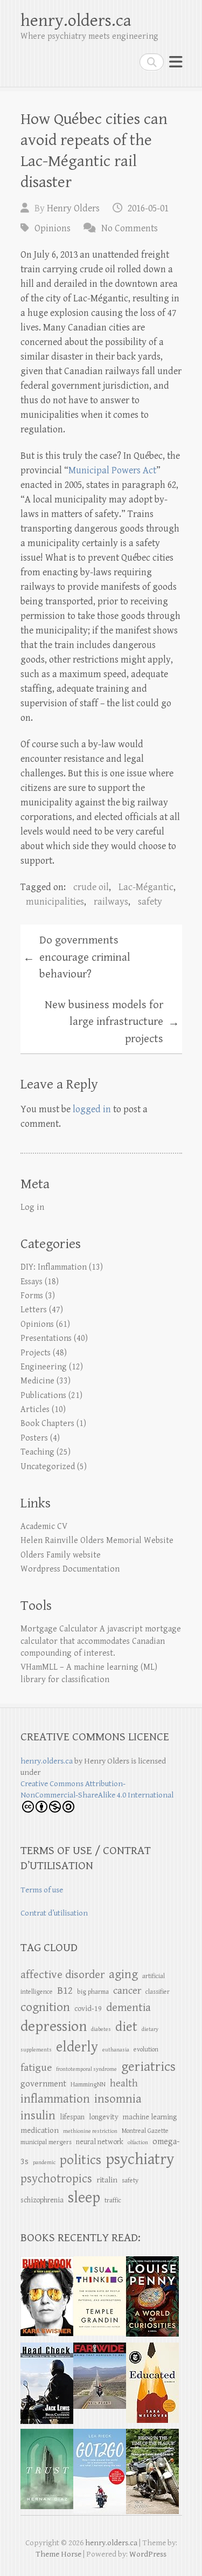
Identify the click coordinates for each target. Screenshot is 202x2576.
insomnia (118, 2099)
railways (111, 902)
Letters (34, 1310)
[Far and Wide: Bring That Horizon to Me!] (100, 2348)
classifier (158, 1992)
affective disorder (62, 1975)
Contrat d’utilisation (54, 1913)
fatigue (36, 2068)
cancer (127, 1990)
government (43, 2084)
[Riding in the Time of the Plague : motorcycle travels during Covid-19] (152, 2434)
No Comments (130, 228)
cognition (45, 2007)
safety (150, 902)
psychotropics (56, 2179)
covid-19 (88, 2009)
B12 (65, 1991)
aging (123, 1975)
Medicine (37, 1381)
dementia (128, 2007)
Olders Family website (61, 1555)
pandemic (44, 2162)
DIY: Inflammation (54, 1267)
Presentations (46, 1338)
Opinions (53, 228)
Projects (36, 1353)
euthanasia (116, 2050)
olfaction (138, 2143)
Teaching (37, 1452)
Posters (34, 1438)
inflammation (55, 2099)
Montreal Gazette (145, 2131)
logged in (92, 1109)
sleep (84, 2198)
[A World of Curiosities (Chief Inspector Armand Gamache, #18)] (152, 2262)
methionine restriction (90, 2131)
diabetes (101, 2029)
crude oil (91, 887)
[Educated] (152, 2348)
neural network (100, 2142)
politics (81, 2160)
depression (54, 2027)
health (124, 2083)
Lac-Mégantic (146, 887)
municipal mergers (46, 2142)
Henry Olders (73, 208)
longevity (104, 2117)
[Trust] (47, 2434)
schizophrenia (42, 2200)
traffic (113, 2200)
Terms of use (42, 1890)
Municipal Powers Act (112, 470)
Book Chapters (47, 1424)
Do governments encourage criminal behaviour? (77, 957)
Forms (32, 1296)
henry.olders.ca (76, 21)
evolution (146, 2050)
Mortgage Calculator (59, 1629)
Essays (32, 1282)
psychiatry (140, 2159)
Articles (35, 1410)
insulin (38, 2116)
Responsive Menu (176, 62)
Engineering (44, 1367)
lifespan (72, 2117)
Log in (32, 1207)
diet (126, 2027)
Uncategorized (48, 1467)
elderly (77, 2047)
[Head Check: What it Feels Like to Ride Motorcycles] (47, 2348)
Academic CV (44, 1527)
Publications (43, 1396)
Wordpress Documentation (70, 1569)
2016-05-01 (148, 208)
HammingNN (88, 2085)
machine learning (150, 2117)
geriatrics (148, 2067)
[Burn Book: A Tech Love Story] (47, 2262)
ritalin (107, 2180)
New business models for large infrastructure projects (112, 1022)
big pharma (93, 1992)
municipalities (55, 902)
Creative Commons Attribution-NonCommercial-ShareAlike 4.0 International (97, 1789)
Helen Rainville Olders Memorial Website (97, 1541)
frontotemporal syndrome (86, 2069)
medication (40, 2130)
